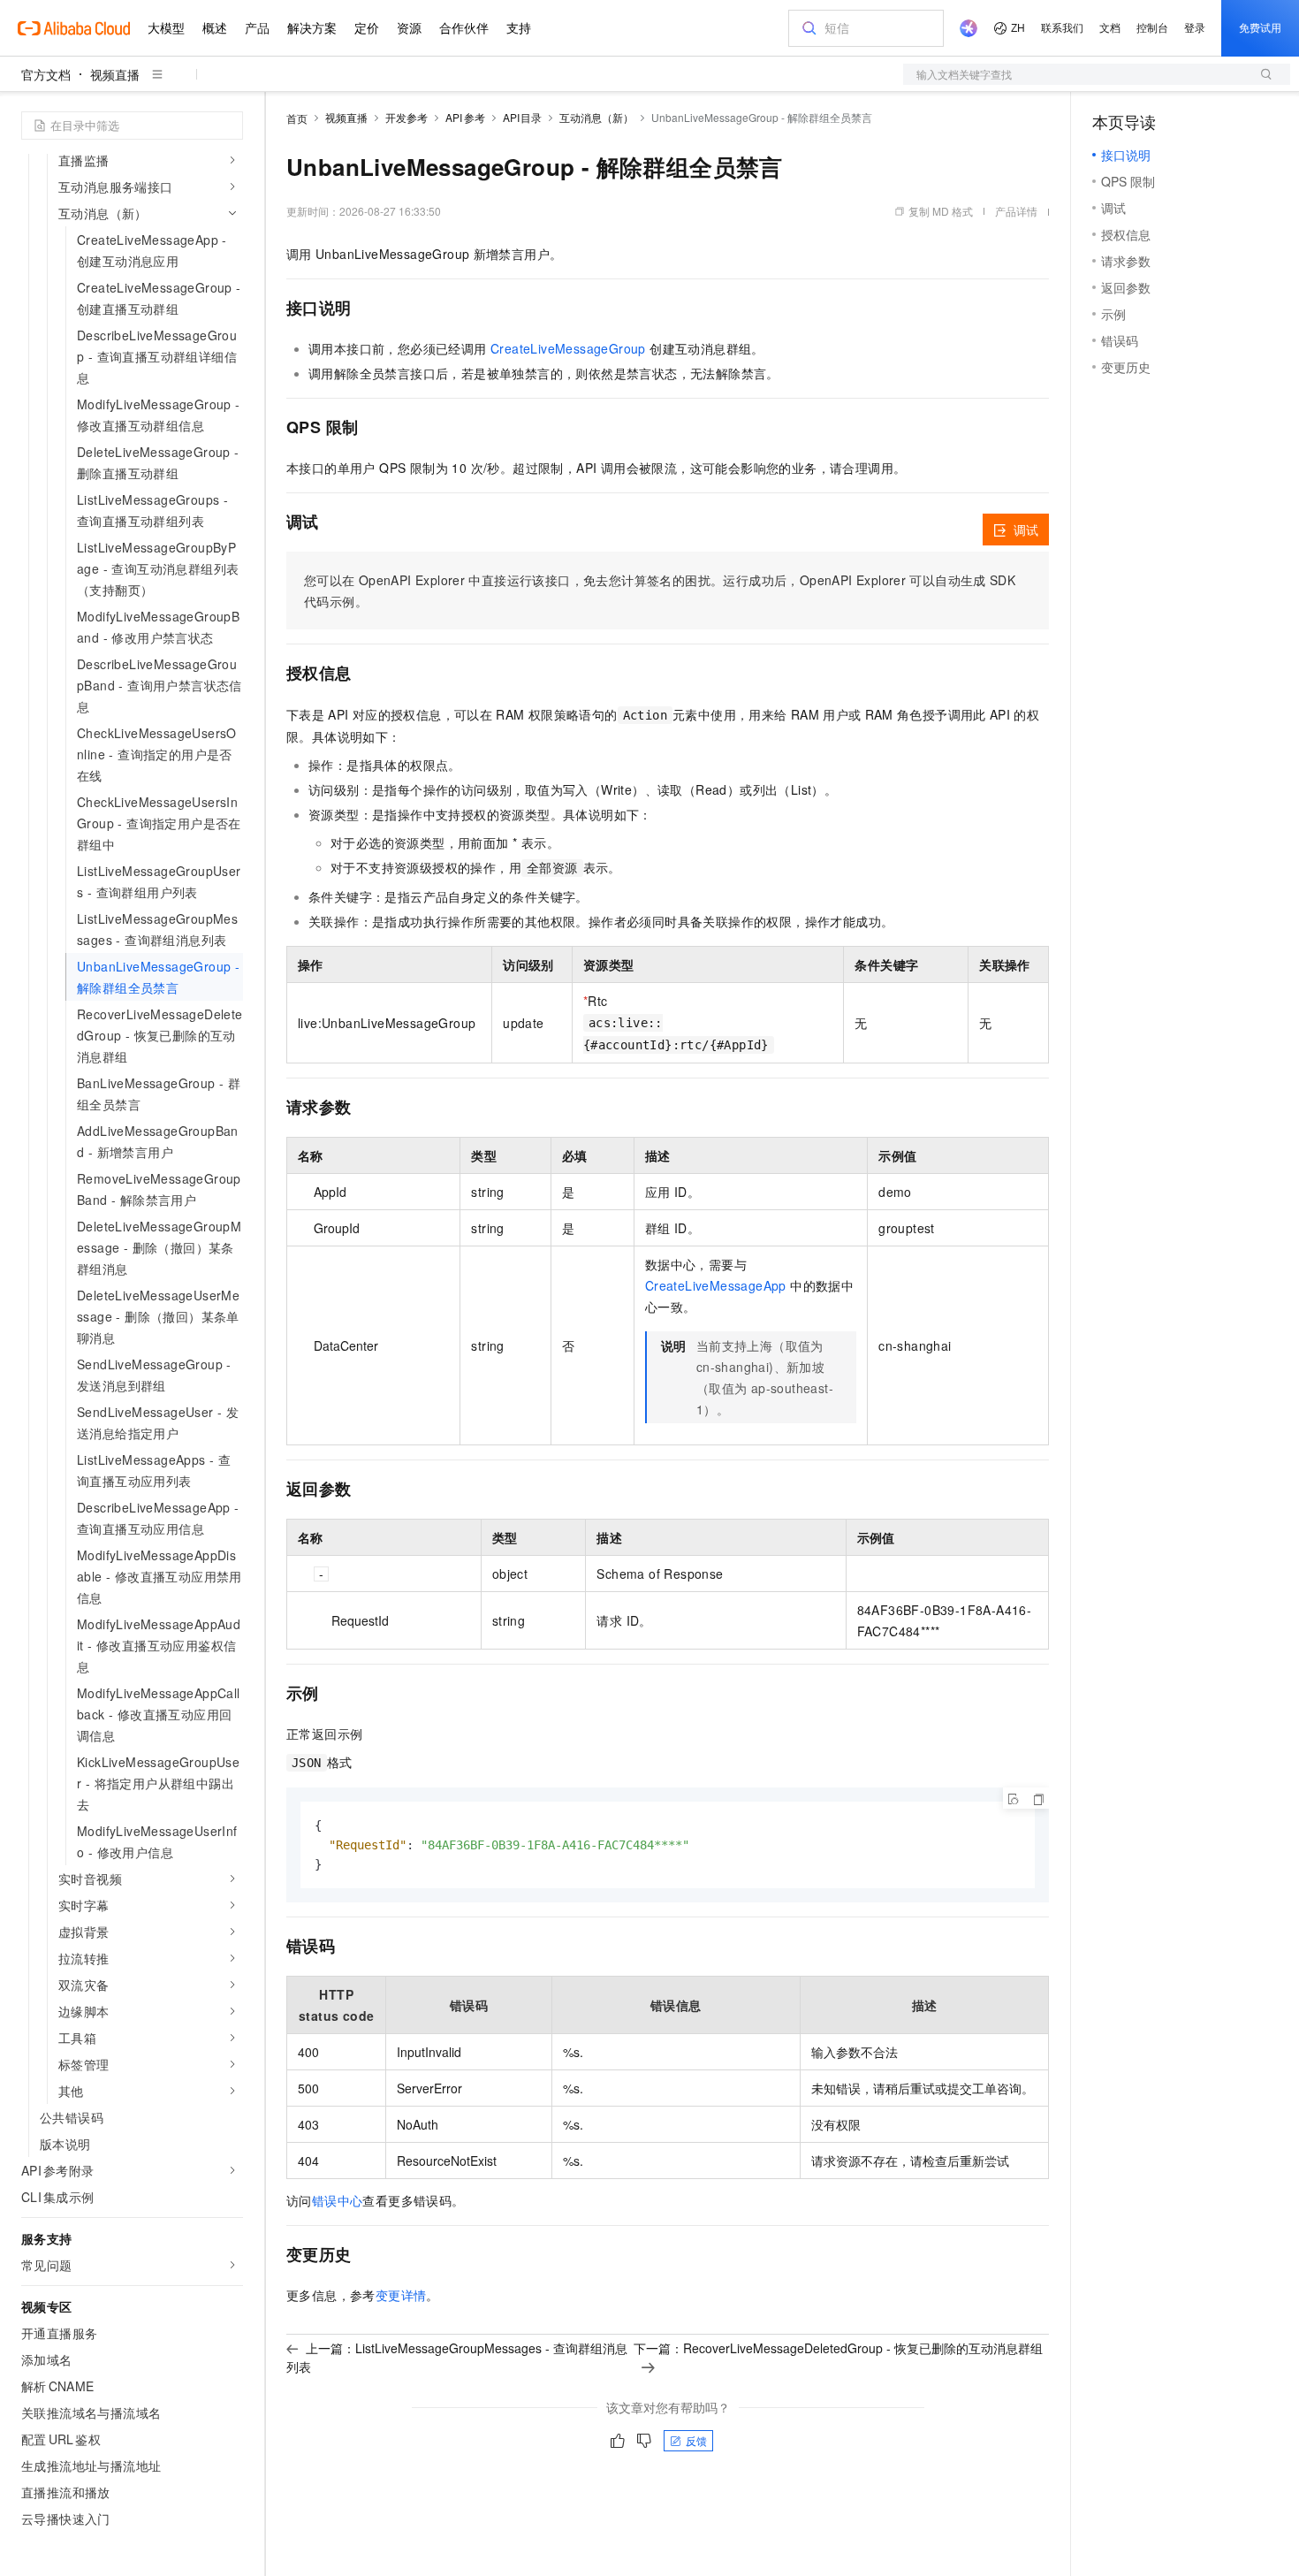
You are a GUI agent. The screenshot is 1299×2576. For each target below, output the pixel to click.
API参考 (465, 117)
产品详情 (1016, 211)
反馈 (696, 2440)
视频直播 (115, 74)
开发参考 (406, 117)
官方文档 (46, 74)
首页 (297, 118)
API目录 (523, 117)
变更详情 (401, 2295)
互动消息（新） (596, 117)
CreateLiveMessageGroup (568, 348)
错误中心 (338, 2200)
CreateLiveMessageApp (716, 1285)
